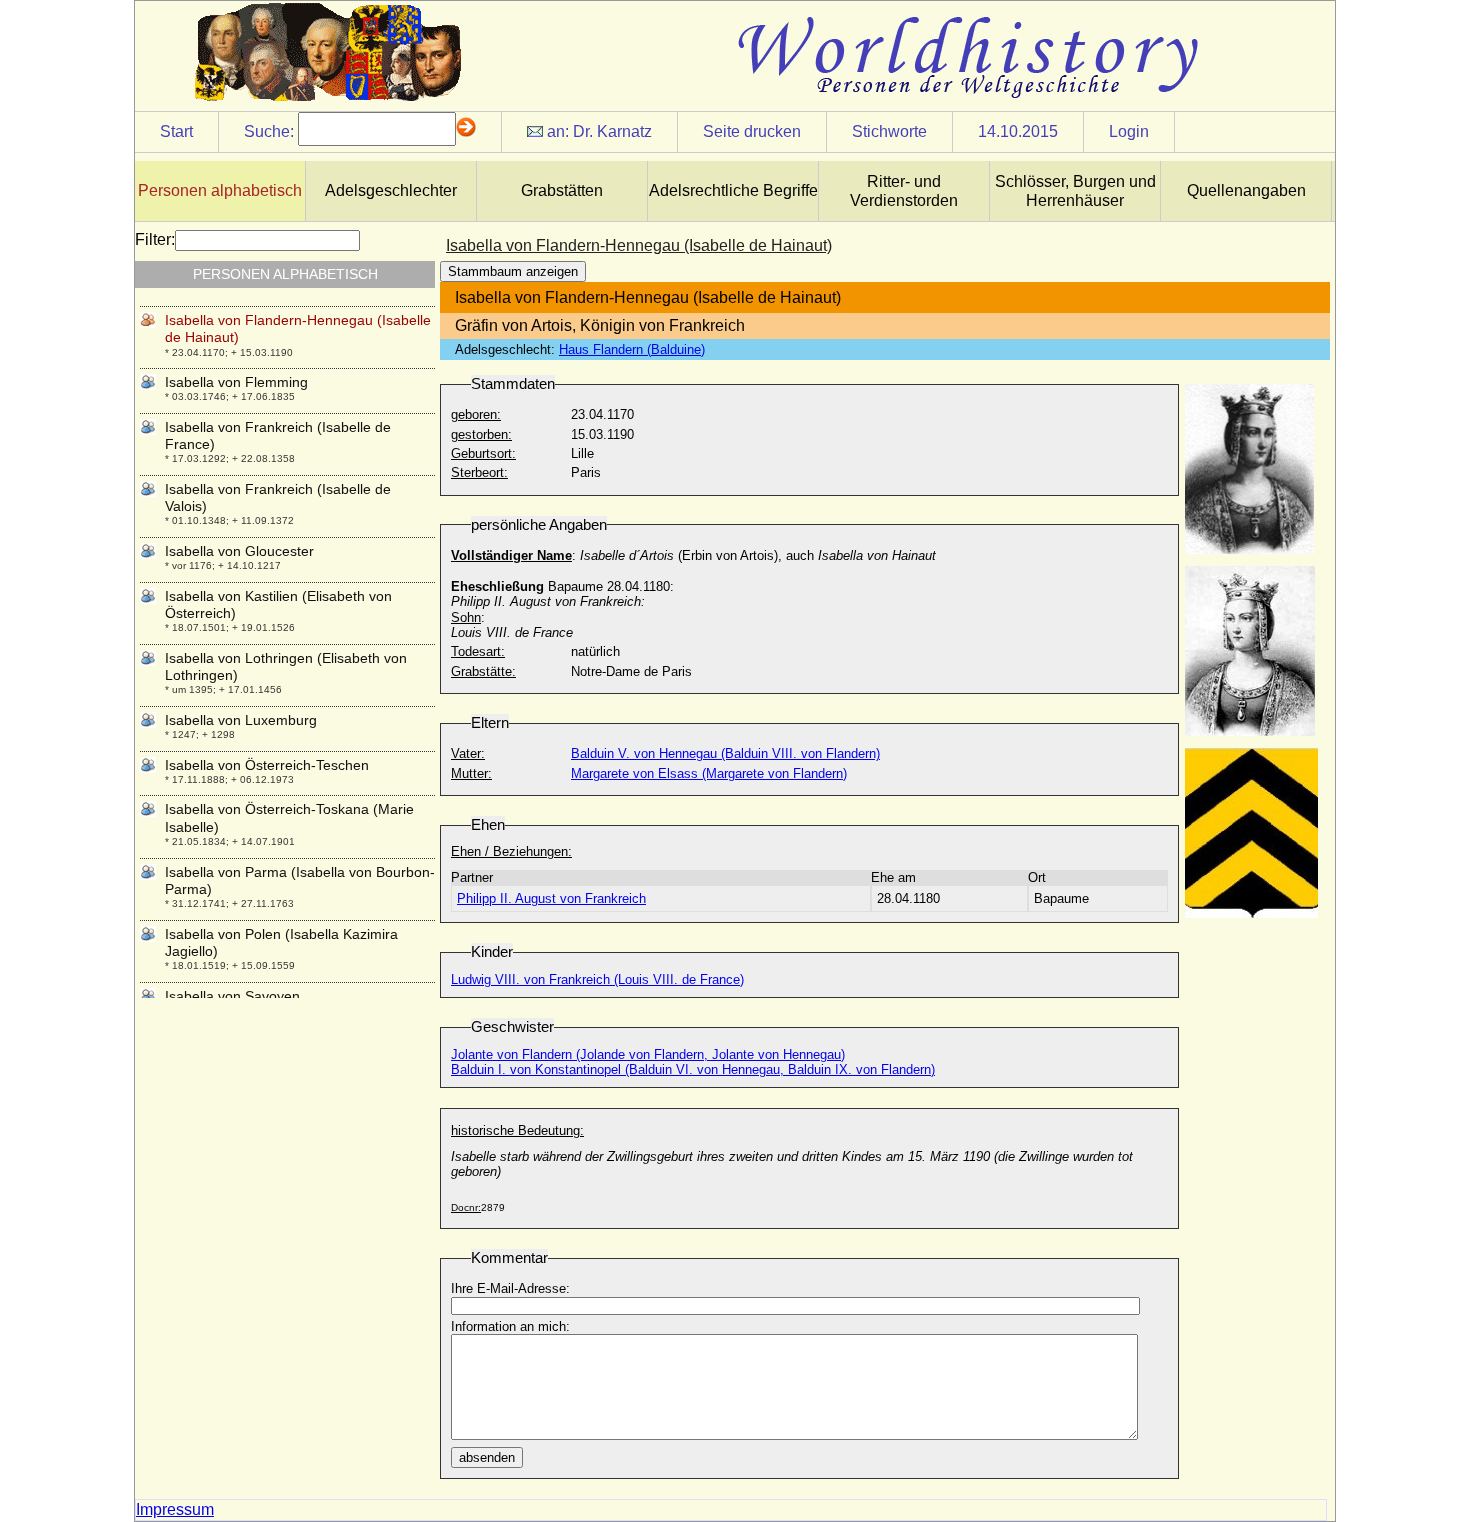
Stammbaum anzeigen (513, 271)
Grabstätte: (483, 671)
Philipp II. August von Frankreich (551, 898)
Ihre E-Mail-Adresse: (510, 1288)
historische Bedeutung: (517, 1130)
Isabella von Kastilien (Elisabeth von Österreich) (278, 604)
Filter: (155, 239)
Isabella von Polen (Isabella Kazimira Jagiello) (281, 942)
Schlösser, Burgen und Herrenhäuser (1075, 191)
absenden (487, 1457)
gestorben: (481, 434)
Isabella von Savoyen (232, 996)
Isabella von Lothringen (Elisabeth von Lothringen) (286, 666)
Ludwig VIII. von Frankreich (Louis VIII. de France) (597, 979)
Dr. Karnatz (612, 131)
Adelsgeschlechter (391, 190)
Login (1129, 131)
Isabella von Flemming (236, 382)
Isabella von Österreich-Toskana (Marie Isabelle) (289, 817)
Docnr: (466, 1207)
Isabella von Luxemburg (241, 720)
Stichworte (889, 131)
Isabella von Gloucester (239, 551)
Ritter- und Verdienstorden (904, 191)
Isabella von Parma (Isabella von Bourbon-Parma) (300, 880)
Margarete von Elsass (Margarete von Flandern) (709, 773)
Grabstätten (562, 190)
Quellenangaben (1246, 190)
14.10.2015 (1018, 131)
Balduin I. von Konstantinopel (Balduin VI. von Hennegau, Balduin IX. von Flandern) (693, 1069)
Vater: (468, 753)
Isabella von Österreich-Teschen (267, 765)
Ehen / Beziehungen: (511, 851)
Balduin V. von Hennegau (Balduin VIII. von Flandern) (725, 753)
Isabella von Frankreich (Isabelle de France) (278, 435)
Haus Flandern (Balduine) (632, 349)
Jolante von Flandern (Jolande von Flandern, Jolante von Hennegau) (648, 1054)
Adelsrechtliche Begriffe (733, 190)
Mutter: (471, 773)
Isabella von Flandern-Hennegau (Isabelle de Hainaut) (298, 328)
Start (176, 131)
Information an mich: (510, 1326)
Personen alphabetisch (220, 190)
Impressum (175, 1509)
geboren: (476, 414)
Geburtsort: (483, 453)
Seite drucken (752, 131)
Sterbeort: (479, 472)
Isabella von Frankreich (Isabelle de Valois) (278, 497)
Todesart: (478, 651)
